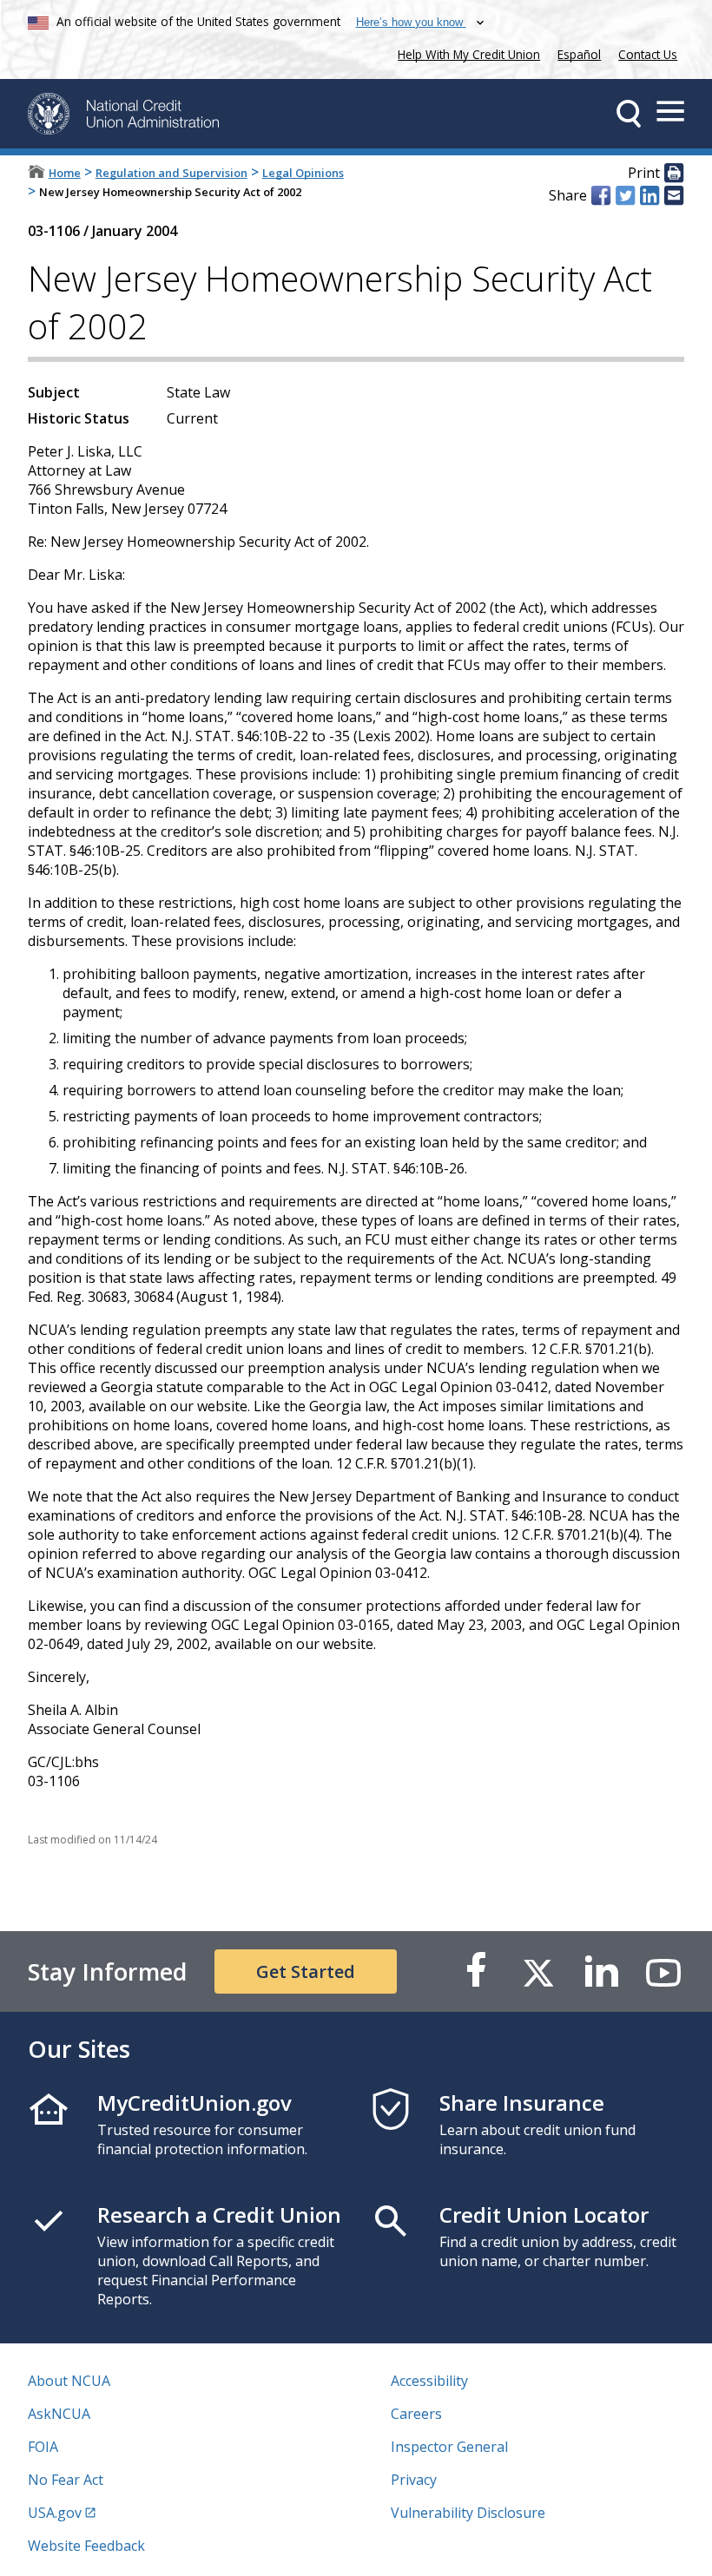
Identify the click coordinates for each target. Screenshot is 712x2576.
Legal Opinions (303, 173)
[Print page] (674, 174)
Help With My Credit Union (465, 53)
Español (579, 54)
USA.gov (55, 2513)
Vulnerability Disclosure (468, 2513)
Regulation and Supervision (171, 173)
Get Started (306, 1971)
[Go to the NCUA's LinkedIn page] (601, 1971)
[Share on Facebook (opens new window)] (601, 195)
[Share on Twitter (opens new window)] (625, 195)
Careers (416, 2414)
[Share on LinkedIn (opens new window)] (649, 195)
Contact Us (648, 54)
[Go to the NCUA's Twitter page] (538, 1971)
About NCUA (69, 2381)
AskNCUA (59, 2414)
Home (65, 173)
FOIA (43, 2447)
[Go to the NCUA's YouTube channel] (663, 1971)
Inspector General (449, 2447)
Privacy (414, 2480)
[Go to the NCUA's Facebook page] (476, 1971)
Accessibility (429, 2381)
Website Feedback (86, 2546)
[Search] (629, 114)
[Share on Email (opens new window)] (674, 195)
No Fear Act (66, 2480)
